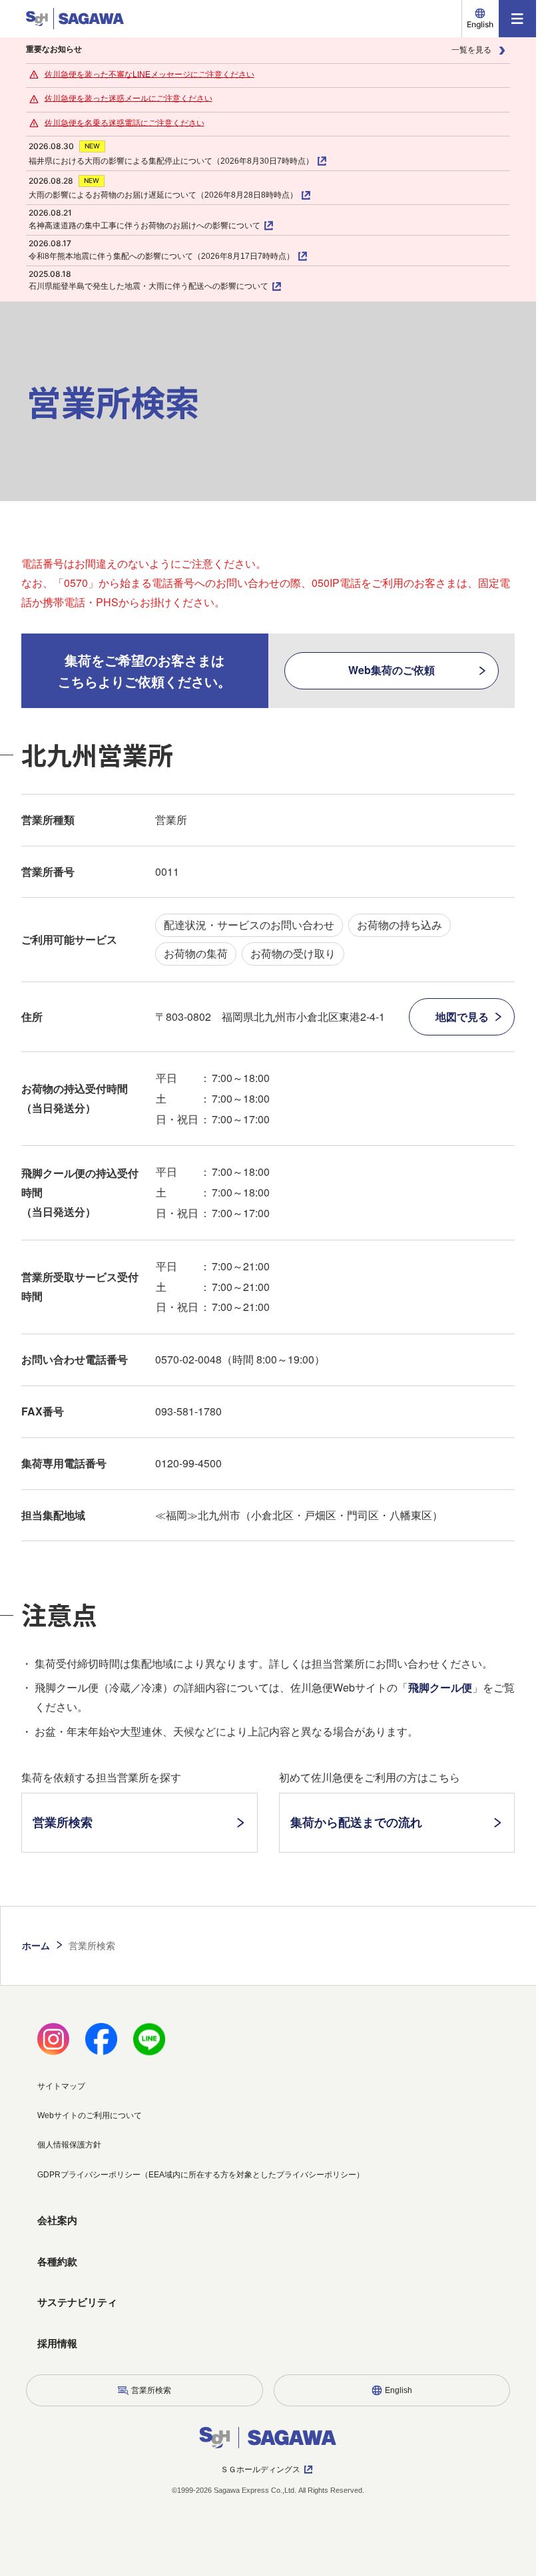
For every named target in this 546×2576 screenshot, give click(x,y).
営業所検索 (63, 1822)
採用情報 (57, 2343)
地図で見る (462, 1016)
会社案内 (57, 2220)
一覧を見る (471, 50)
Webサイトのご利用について (90, 2116)
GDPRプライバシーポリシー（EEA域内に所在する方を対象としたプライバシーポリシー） (201, 2175)
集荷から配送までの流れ (356, 1822)
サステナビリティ (77, 2302)
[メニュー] (517, 19)
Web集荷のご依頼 (392, 670)
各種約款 (57, 2262)
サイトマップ (61, 2086)
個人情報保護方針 (69, 2145)
